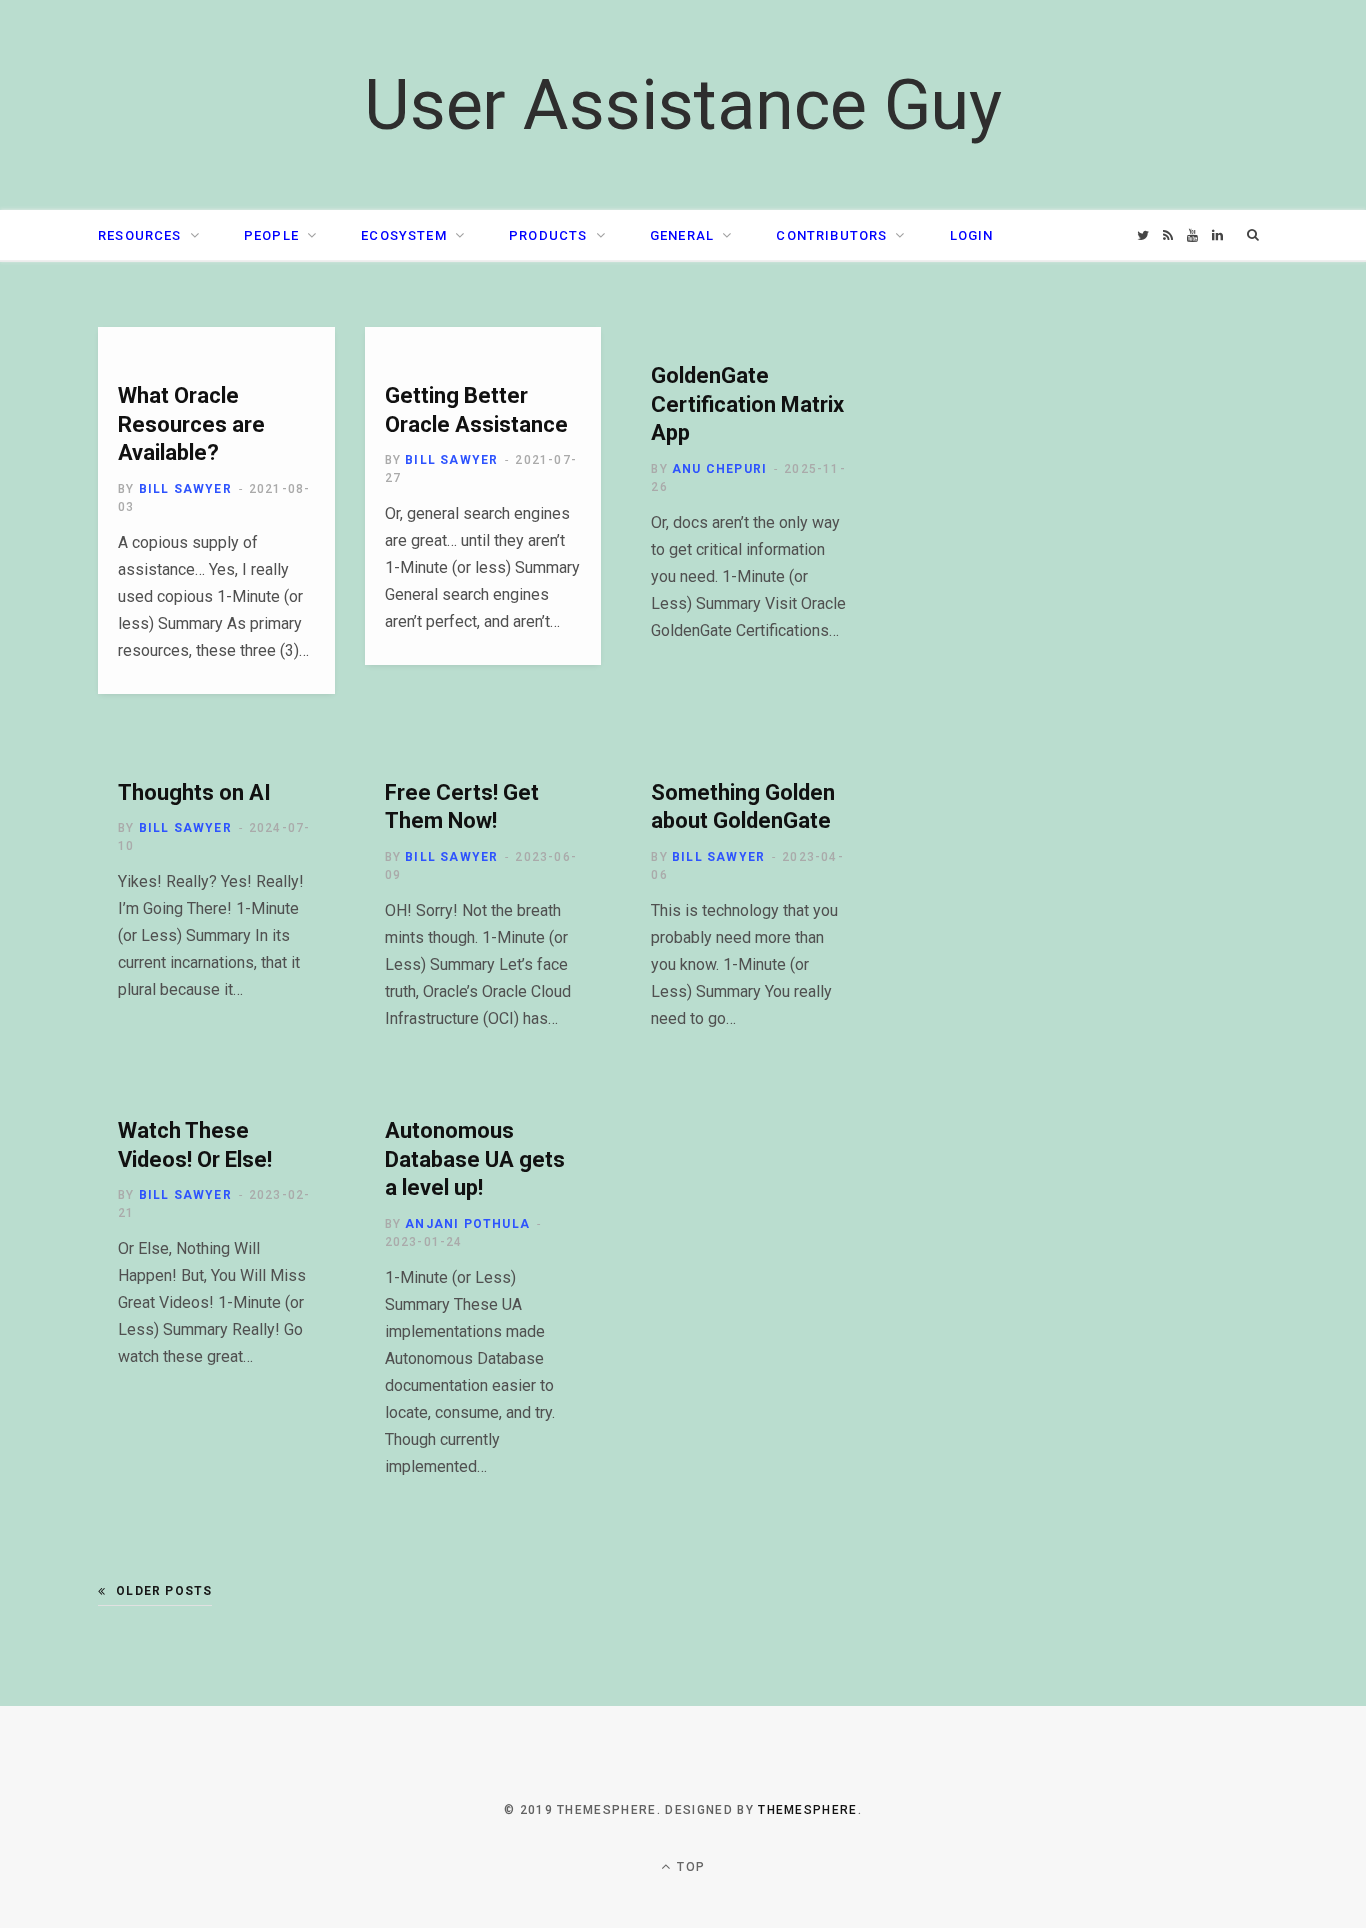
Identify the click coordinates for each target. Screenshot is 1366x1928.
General (682, 235)
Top (689, 1867)
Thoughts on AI (194, 792)
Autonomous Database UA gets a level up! (475, 1159)
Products (548, 235)
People (271, 235)
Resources (140, 235)
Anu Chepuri (719, 469)
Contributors (831, 235)
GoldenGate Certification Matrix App (747, 404)
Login (972, 235)
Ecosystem (404, 235)
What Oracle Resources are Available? (191, 424)
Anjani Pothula (467, 1224)
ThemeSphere (808, 1810)
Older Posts (164, 1591)
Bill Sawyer (185, 489)
